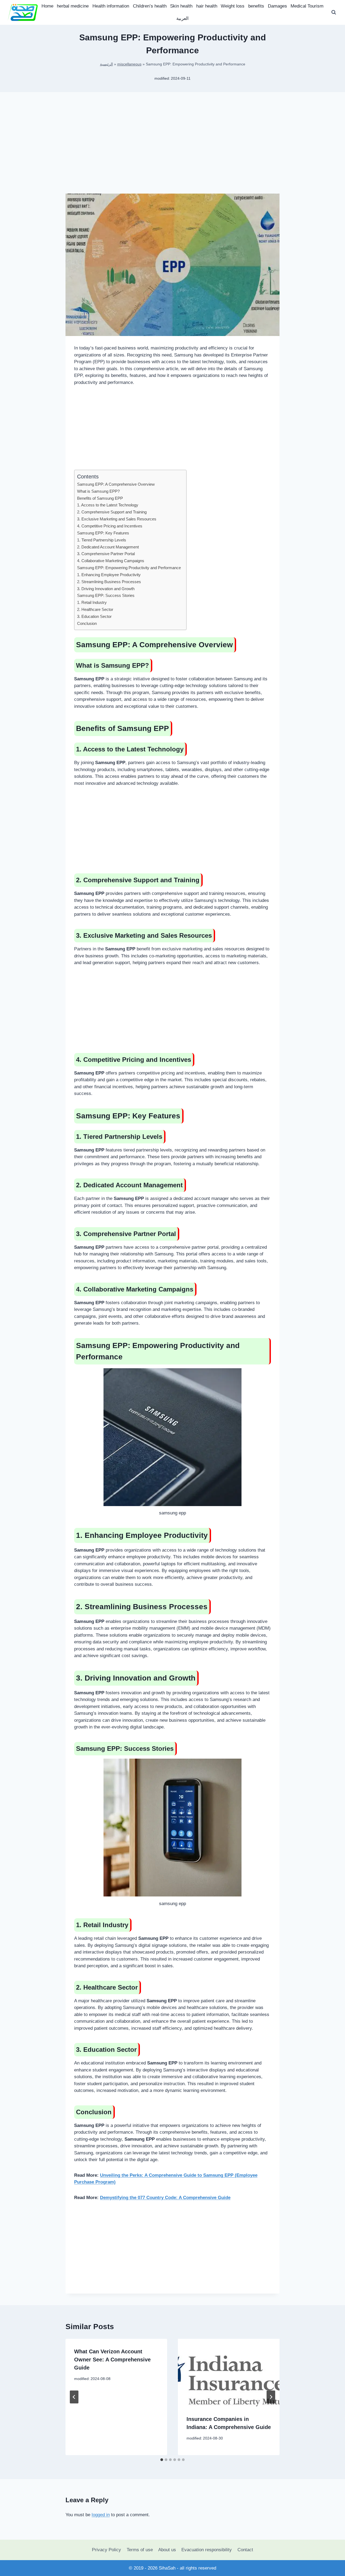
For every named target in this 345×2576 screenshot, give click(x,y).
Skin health (181, 6)
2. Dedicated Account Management (108, 547)
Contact (245, 2550)
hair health (207, 6)
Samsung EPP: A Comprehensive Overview (116, 484)
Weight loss (233, 6)
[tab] (162, 2460)
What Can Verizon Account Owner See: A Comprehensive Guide (112, 2360)
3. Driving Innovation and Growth (106, 589)
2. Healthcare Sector (95, 609)
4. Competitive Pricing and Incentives (110, 526)
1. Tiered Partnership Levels (102, 540)
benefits (256, 6)
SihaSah (167, 2568)
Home (47, 6)
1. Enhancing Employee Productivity (109, 575)
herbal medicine (73, 6)
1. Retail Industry (92, 602)
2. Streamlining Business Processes (109, 582)
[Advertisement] (172, 151)
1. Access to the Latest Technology (108, 505)
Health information (111, 6)
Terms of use (140, 2550)
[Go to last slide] (74, 2397)
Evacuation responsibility (207, 2550)
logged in (101, 2515)
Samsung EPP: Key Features (103, 533)
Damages (277, 6)
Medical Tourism (307, 6)
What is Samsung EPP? (98, 491)
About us (167, 2550)
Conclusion (87, 623)
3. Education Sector (94, 616)
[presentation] (229, 2373)
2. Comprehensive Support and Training (112, 512)
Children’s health (150, 6)
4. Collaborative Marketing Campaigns (111, 561)
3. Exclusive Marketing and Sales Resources (117, 519)
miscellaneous (129, 64)
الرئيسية (106, 64)
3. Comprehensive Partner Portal (106, 554)
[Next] (271, 2397)
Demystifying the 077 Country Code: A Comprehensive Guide (165, 2198)
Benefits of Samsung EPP (100, 498)
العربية (182, 18)
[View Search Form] (334, 12)
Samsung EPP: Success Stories (106, 595)
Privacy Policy (106, 2550)
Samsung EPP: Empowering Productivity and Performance (129, 568)
